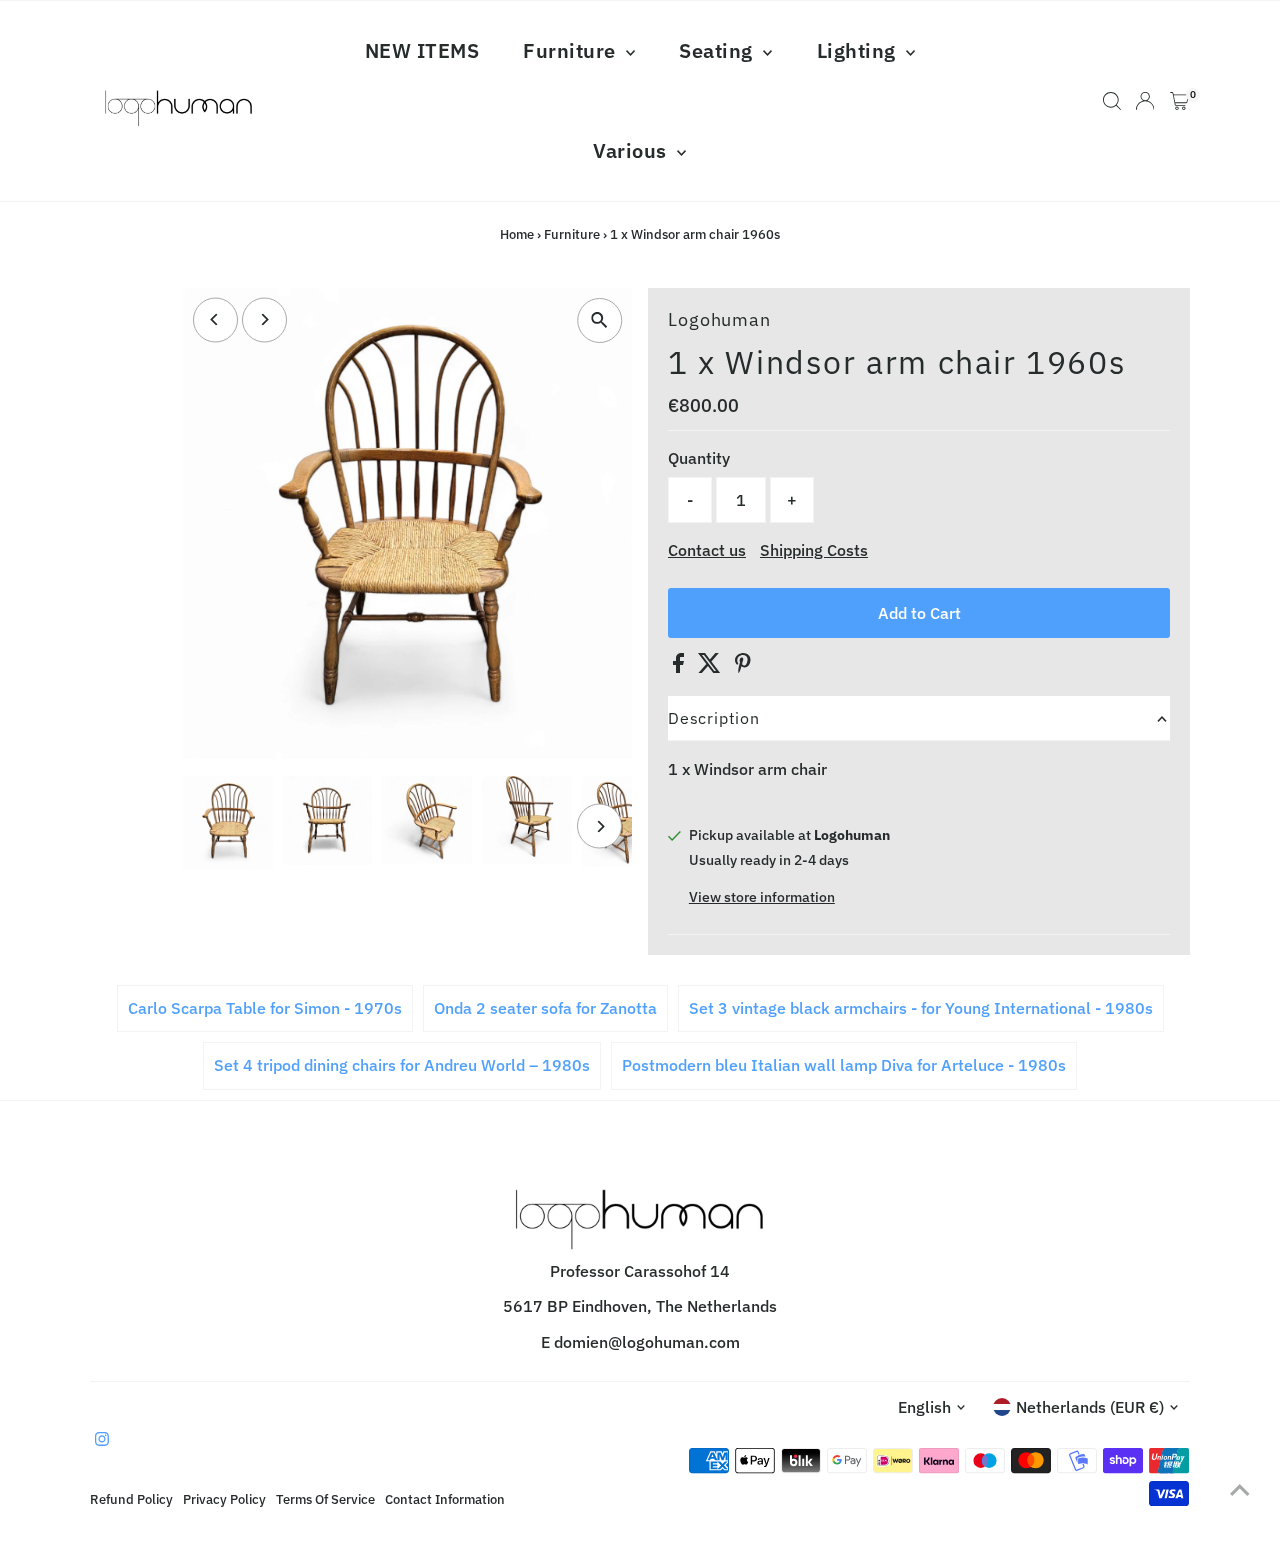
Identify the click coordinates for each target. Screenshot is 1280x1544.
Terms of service (325, 1499)
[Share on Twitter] (711, 667)
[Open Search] (1112, 101)
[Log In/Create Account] (1145, 101)
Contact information (445, 1499)
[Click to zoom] (599, 320)
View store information (762, 897)
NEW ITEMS (422, 50)
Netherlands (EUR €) (1090, 1407)
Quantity (699, 458)
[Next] (264, 319)
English (924, 1407)
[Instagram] (102, 1440)
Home (517, 234)
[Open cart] (1179, 101)
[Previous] (215, 319)
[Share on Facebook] (680, 667)
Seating (718, 50)
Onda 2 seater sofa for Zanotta (545, 1008)
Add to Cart (919, 613)
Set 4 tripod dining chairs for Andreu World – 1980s (402, 1065)
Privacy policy (224, 1499)
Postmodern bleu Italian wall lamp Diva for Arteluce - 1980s (844, 1065)
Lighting (859, 50)
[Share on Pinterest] (743, 667)
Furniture (572, 50)
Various (632, 150)
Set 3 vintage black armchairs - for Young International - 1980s (921, 1008)
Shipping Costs (814, 550)
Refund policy (131, 1499)
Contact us (707, 550)
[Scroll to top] (1240, 1489)
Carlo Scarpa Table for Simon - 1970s (265, 1008)
